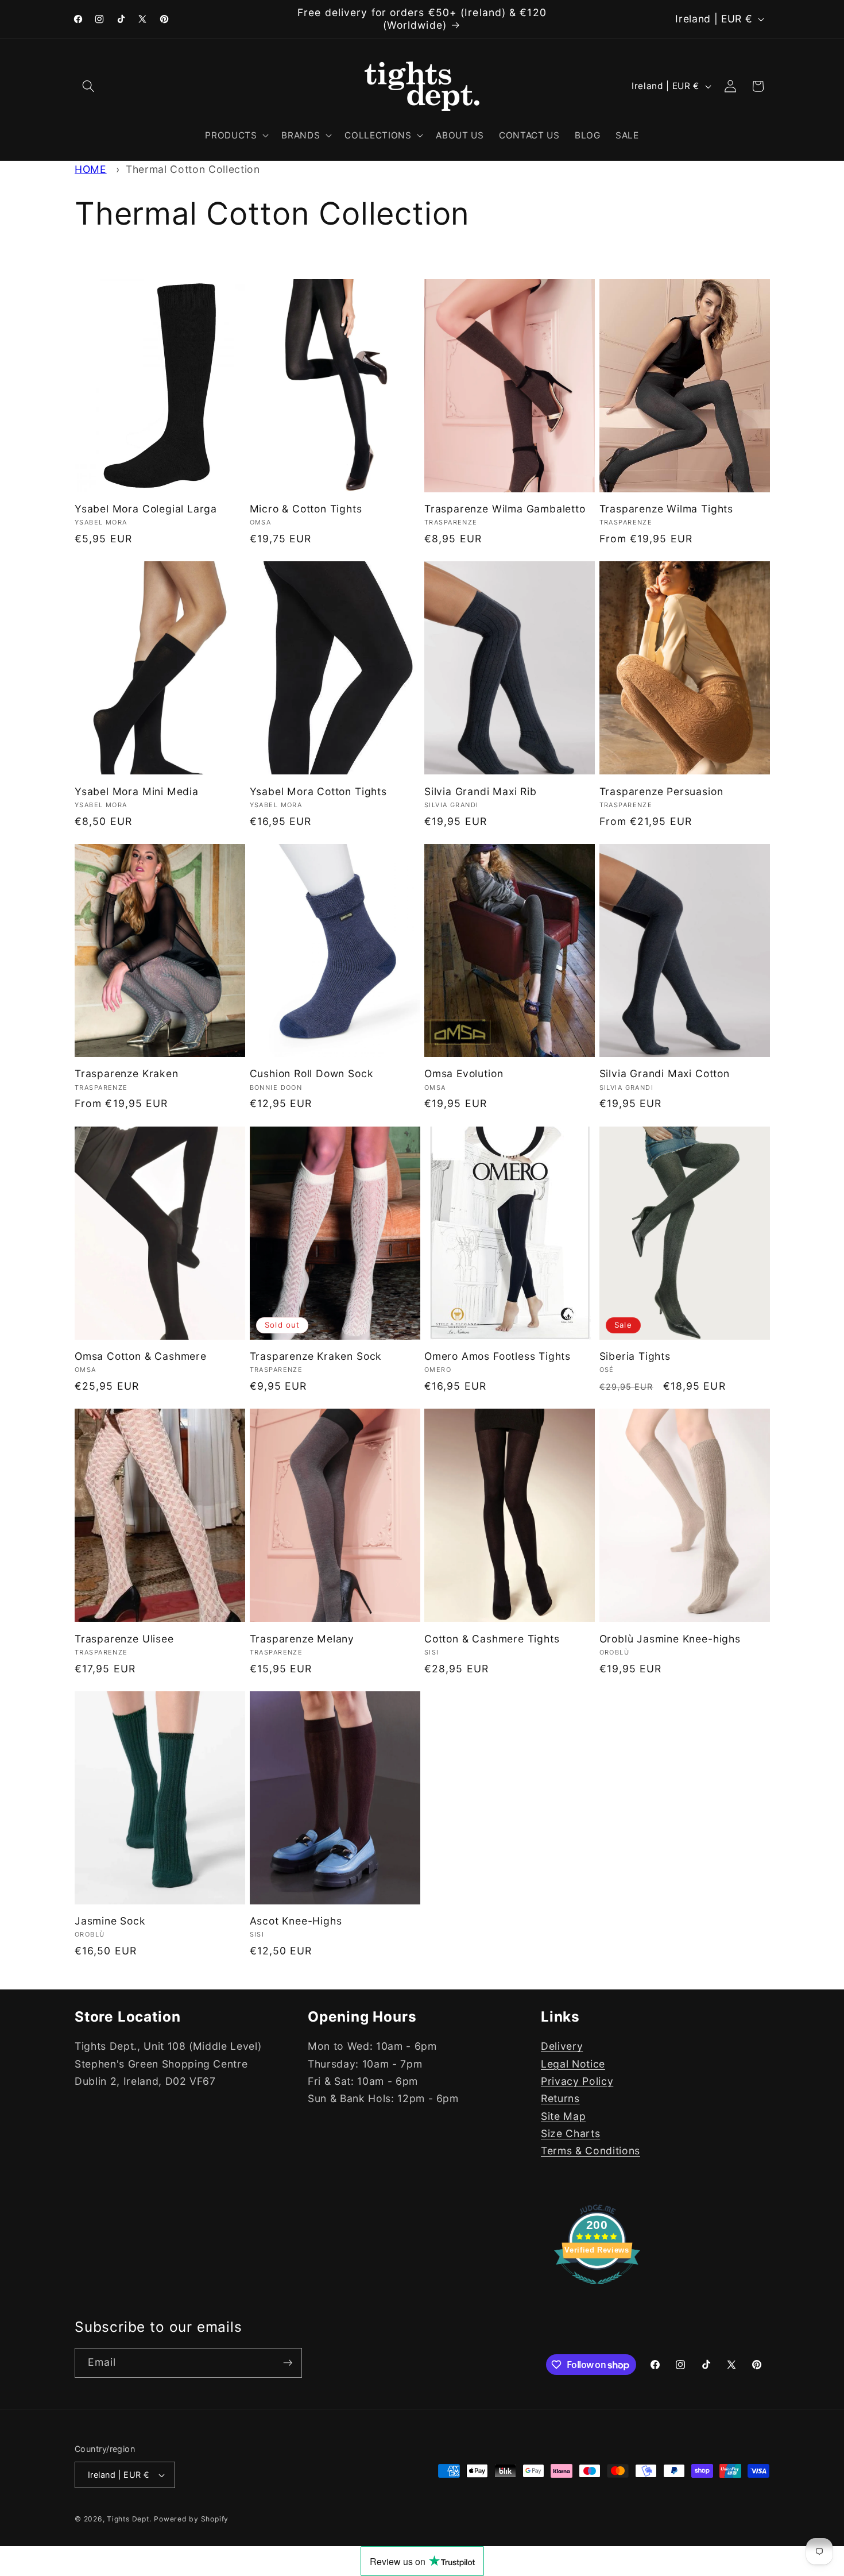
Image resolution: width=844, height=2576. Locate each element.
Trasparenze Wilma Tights (666, 509)
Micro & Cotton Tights (306, 509)
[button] (88, 86)
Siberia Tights (635, 1356)
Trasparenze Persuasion (661, 791)
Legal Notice (573, 2064)
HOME (91, 169)
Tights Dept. (129, 2519)
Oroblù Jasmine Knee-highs (670, 1639)
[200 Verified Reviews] (597, 2290)
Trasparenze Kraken (127, 1073)
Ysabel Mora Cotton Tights (318, 791)
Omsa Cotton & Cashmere (141, 1356)
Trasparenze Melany (302, 1639)
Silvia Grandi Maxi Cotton (665, 1073)
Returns (560, 2099)
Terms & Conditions (591, 2151)
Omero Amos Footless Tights (498, 1356)
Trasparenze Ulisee (124, 1639)
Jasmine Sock (110, 1921)
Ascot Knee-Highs (296, 1921)
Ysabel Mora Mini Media (137, 791)
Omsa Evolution (464, 1073)
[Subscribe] (288, 2363)
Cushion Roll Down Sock (312, 1073)
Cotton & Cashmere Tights (492, 1639)
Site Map (563, 2116)
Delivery (562, 2047)
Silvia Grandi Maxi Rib (481, 791)
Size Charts (570, 2134)
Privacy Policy (577, 2081)
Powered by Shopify (191, 2519)
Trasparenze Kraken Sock (316, 1356)
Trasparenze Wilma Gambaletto (505, 509)
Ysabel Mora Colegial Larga (146, 509)
